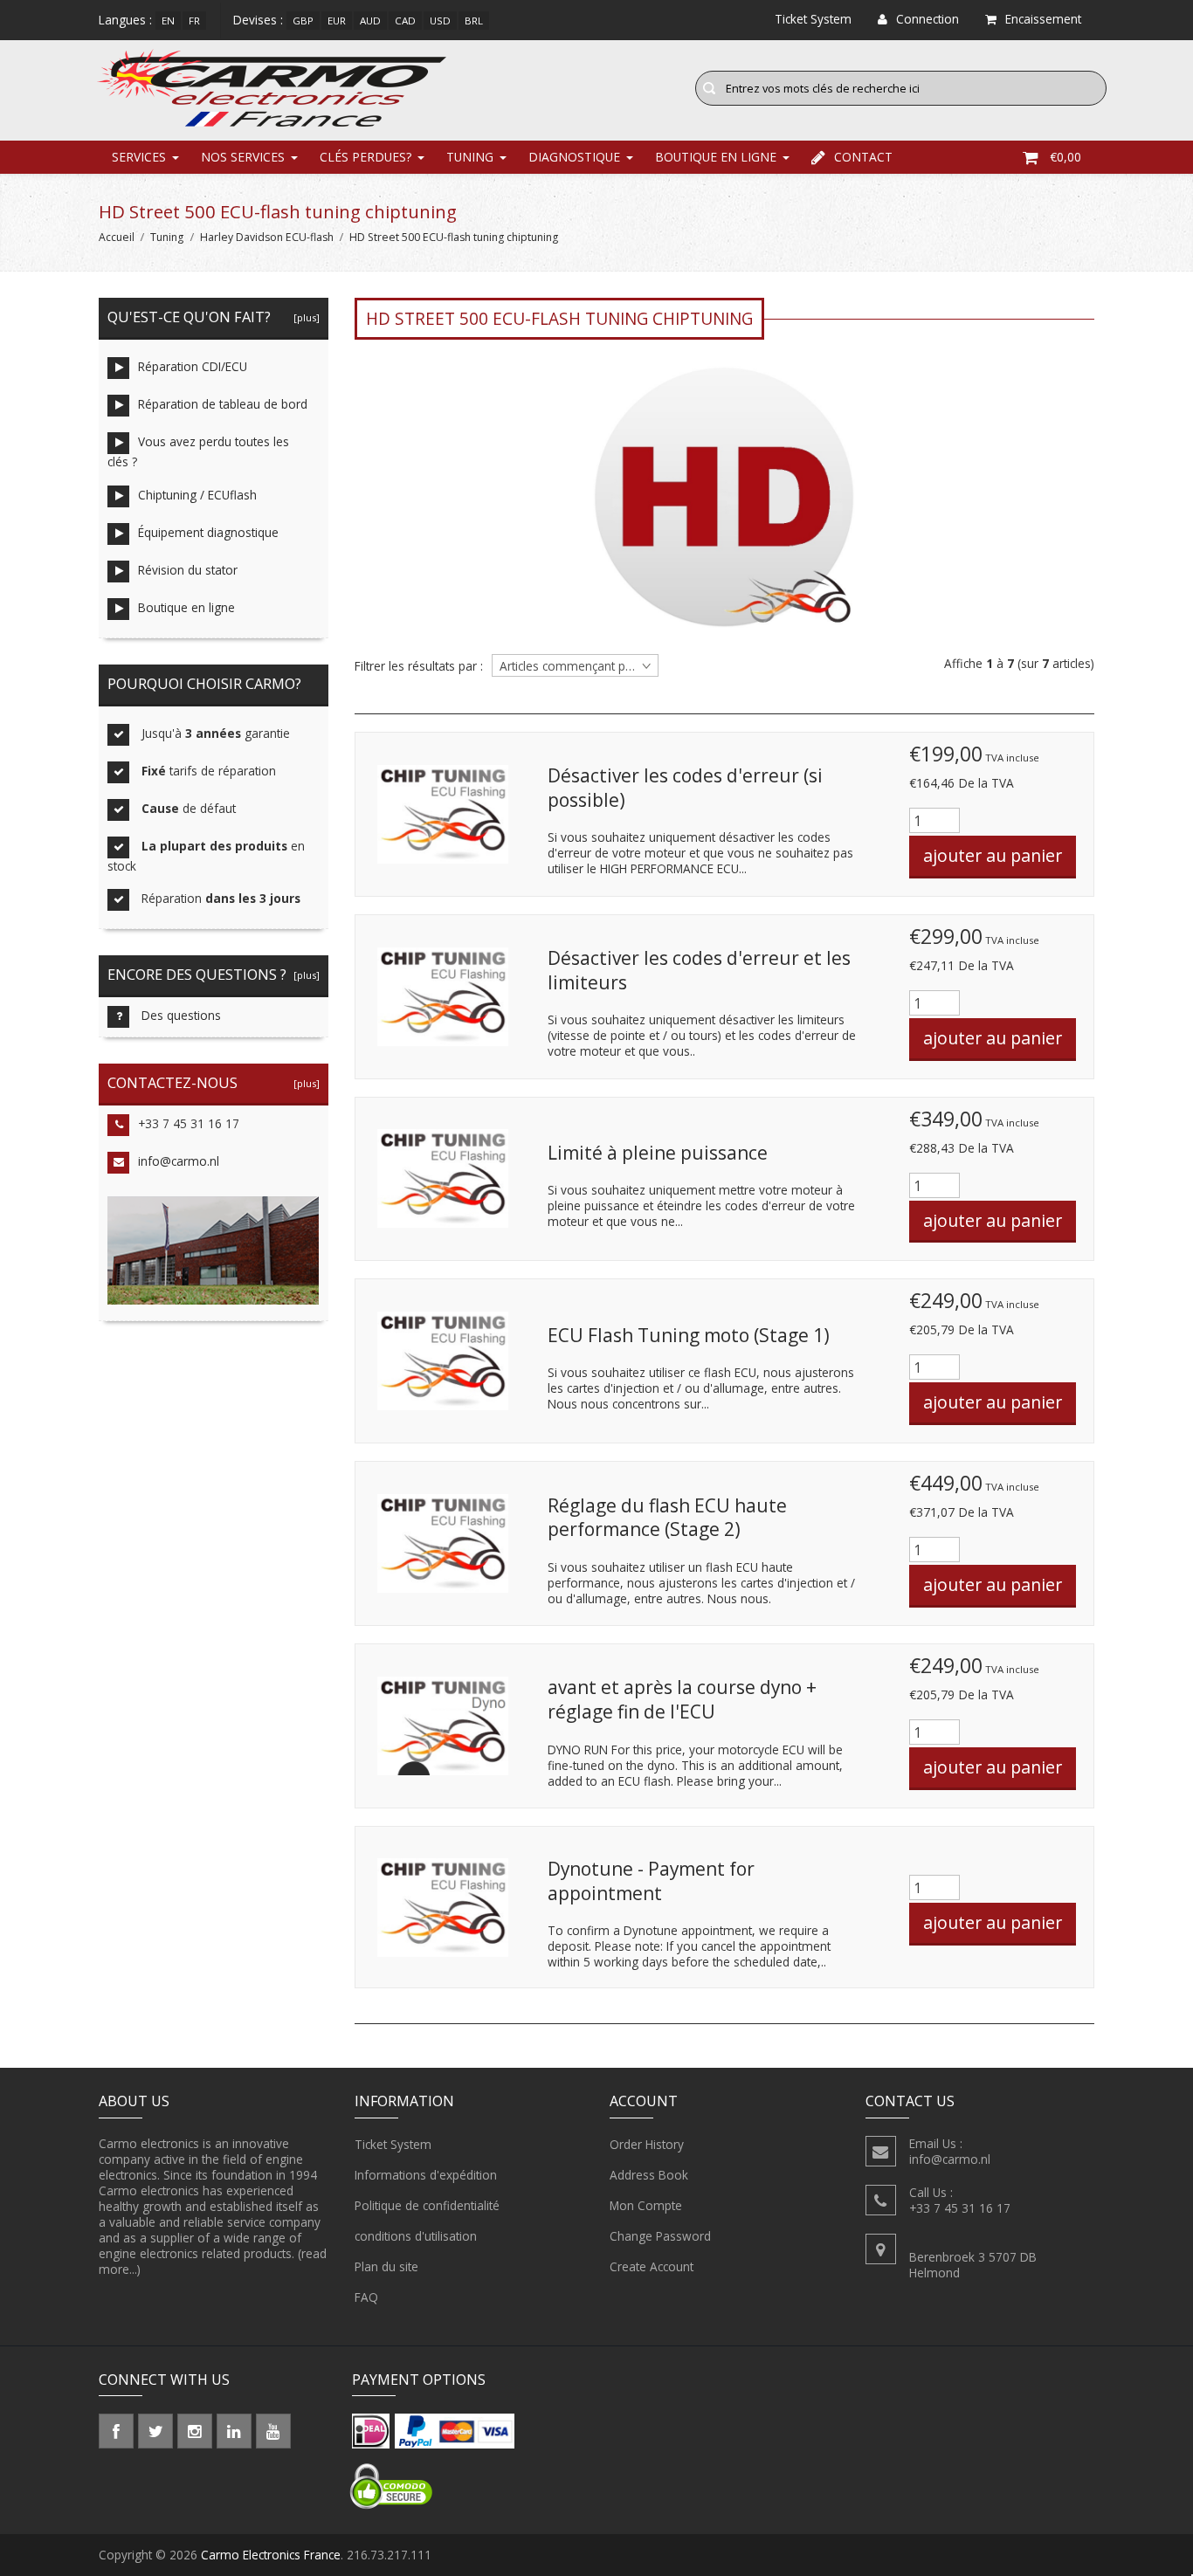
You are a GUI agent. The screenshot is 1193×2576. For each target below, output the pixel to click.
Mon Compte (646, 2205)
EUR (337, 21)
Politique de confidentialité (427, 2205)
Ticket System (393, 2144)
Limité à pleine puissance (658, 1153)
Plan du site (386, 2266)
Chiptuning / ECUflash (197, 495)
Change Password (660, 2236)
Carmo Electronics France (271, 2555)
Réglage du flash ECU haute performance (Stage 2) (667, 1518)
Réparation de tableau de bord (223, 404)
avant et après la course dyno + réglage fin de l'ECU (682, 1699)
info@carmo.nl (179, 1161)
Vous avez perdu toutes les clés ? (198, 451)
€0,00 (1065, 157)
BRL (474, 21)
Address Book (649, 2175)
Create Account (652, 2266)
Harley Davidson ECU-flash (267, 237)
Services (139, 157)
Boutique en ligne (716, 157)
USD (440, 21)
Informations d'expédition (426, 2175)
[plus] (304, 317)
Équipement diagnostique (208, 532)
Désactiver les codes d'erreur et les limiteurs (699, 970)
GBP (303, 21)
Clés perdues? (365, 157)
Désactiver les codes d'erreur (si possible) (685, 788)
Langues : (125, 20)
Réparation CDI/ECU (193, 366)
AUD (370, 21)
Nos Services (243, 157)
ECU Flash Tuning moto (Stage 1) (689, 1335)
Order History (647, 2144)
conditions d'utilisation (416, 2236)
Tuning (470, 157)
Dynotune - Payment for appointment (651, 1881)
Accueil (117, 237)
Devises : (258, 20)
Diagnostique (574, 157)
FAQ (366, 2297)
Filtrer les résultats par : (419, 666)
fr (194, 21)
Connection (928, 19)
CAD (405, 21)
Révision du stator (188, 570)
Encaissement (1043, 19)
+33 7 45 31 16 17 (189, 1123)
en (168, 21)
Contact (863, 157)
